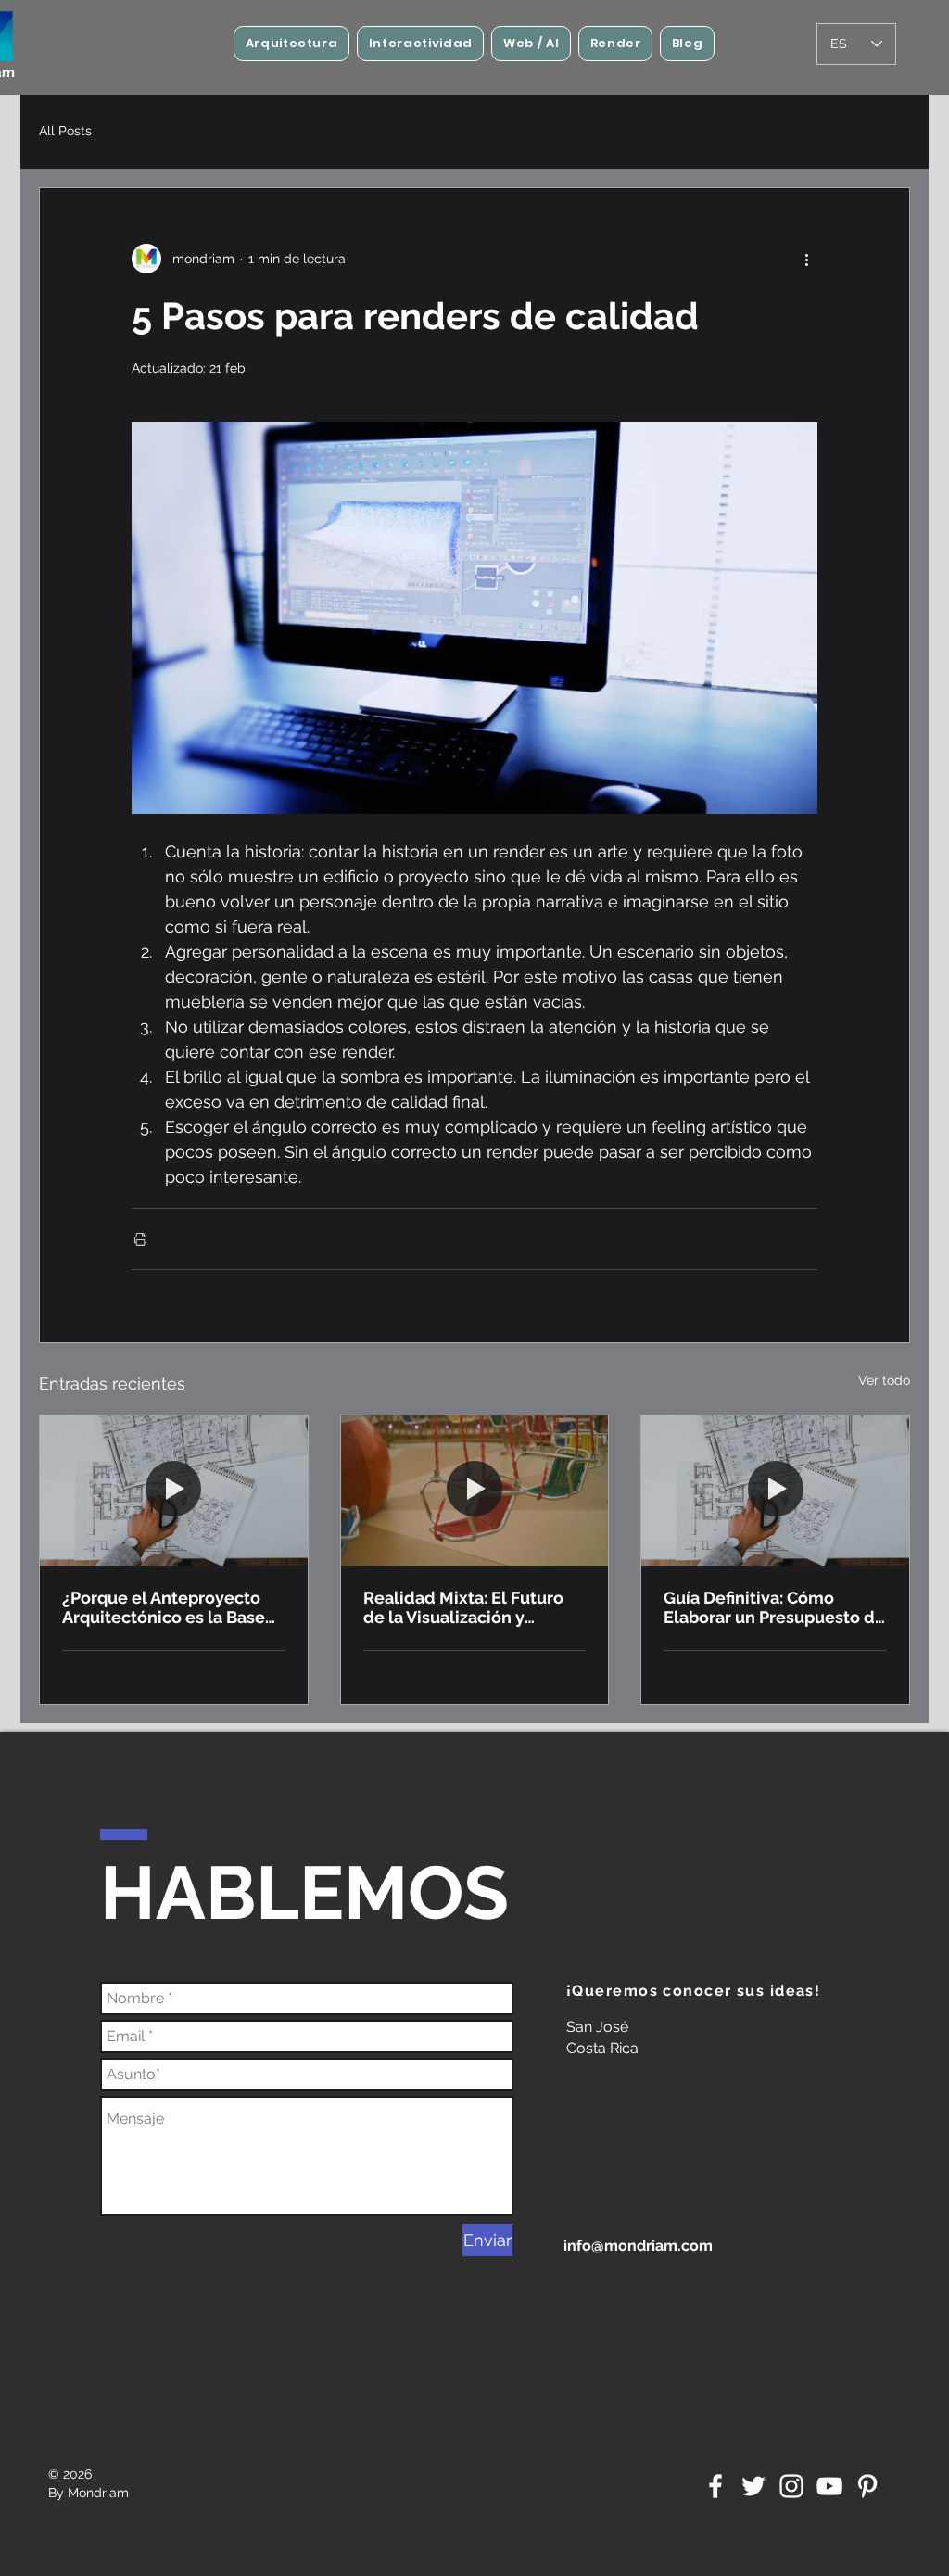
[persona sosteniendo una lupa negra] (174, 1491)
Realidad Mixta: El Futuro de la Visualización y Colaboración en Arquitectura (463, 1607)
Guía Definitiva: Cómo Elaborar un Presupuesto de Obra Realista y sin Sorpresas (774, 1607)
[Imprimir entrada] (140, 1239)
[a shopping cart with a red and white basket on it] (475, 1491)
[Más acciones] (806, 259)
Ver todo (884, 1380)
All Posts (65, 131)
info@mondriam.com (638, 2246)
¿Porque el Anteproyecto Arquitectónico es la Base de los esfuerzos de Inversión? (164, 1607)
